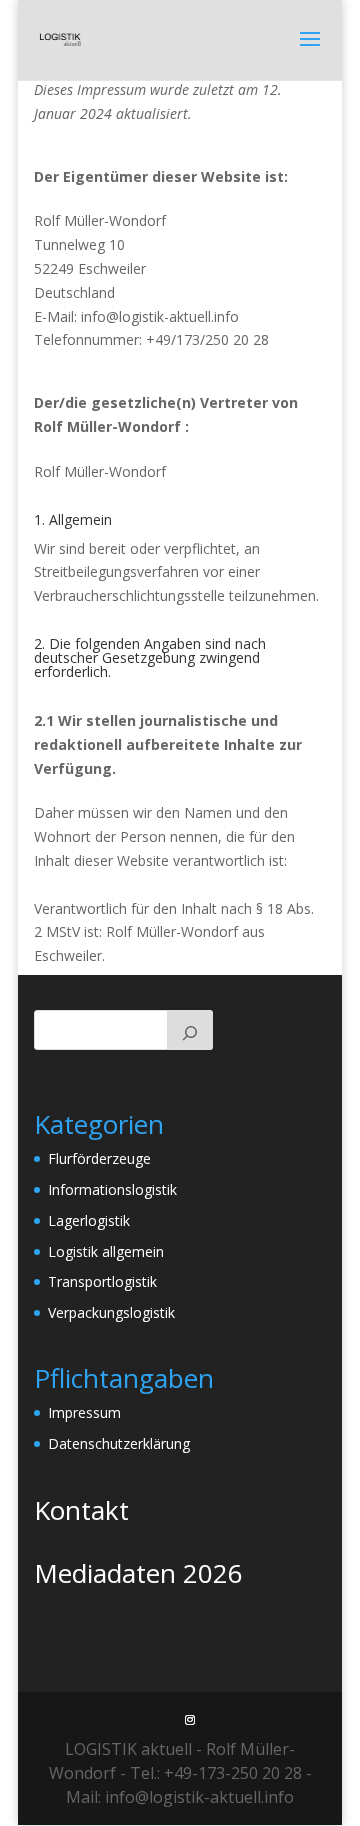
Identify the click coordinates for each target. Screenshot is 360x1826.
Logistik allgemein (106, 1251)
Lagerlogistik (89, 1220)
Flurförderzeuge (99, 1158)
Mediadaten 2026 (138, 1573)
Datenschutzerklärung (119, 1443)
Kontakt (81, 1510)
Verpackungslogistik (111, 1312)
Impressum (84, 1412)
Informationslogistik (112, 1189)
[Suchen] (190, 1030)
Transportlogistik (102, 1281)
